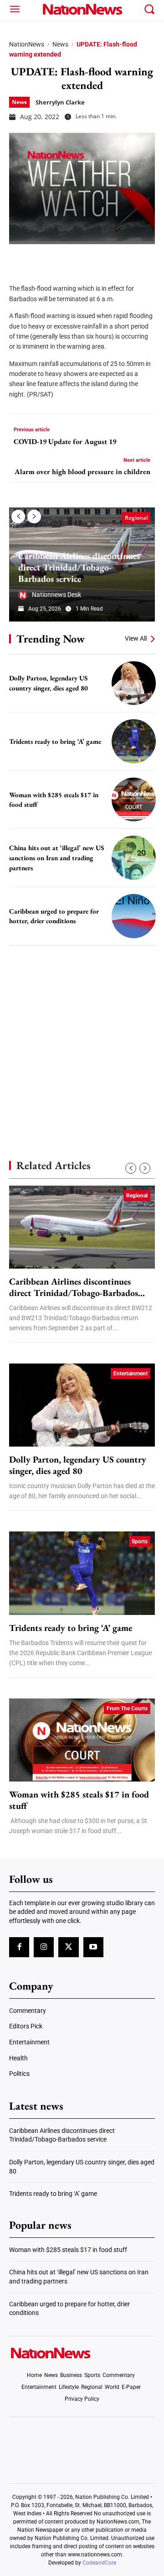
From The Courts (127, 1709)
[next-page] (34, 517)
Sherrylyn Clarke (60, 102)
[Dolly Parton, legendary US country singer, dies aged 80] (134, 683)
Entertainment (131, 1374)
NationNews (27, 44)
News (60, 44)
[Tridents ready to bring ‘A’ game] (134, 741)
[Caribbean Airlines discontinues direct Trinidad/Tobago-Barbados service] (82, 1227)
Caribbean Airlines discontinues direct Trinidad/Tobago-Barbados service (79, 567)
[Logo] (82, 9)
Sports (140, 1541)
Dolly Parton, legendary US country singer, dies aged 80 (78, 1465)
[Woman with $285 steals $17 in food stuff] (134, 800)
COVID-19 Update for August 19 (65, 442)
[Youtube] (93, 1947)
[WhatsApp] (87, 258)
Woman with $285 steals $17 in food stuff (79, 1800)
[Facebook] (19, 258)
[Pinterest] (65, 258)
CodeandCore (99, 2563)
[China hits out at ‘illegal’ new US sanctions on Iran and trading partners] (134, 858)
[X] (42, 258)
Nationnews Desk (56, 595)
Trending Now (51, 639)
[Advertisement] (82, 1037)
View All (136, 638)
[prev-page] (18, 517)
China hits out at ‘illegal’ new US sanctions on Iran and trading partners (56, 857)
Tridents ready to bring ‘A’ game (55, 741)
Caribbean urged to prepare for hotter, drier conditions (54, 916)
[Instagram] (44, 1947)
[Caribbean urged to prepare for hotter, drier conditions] (134, 916)
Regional (136, 518)
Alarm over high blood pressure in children (82, 472)
